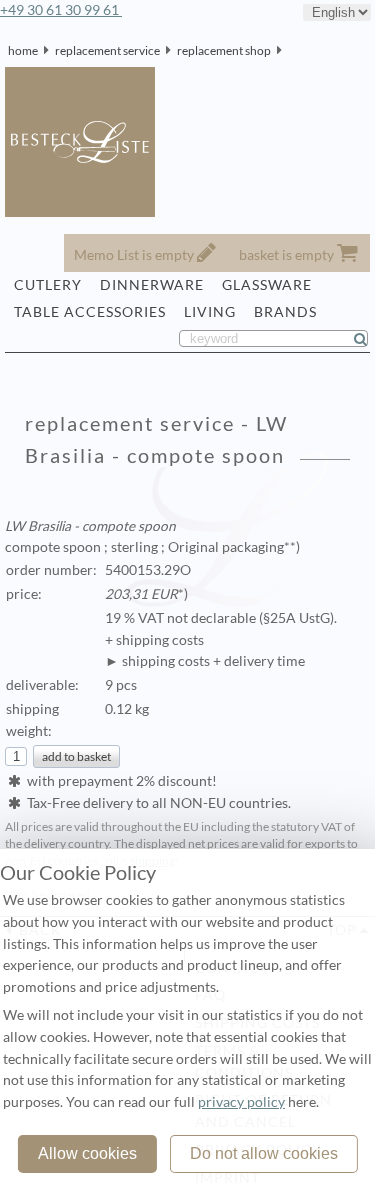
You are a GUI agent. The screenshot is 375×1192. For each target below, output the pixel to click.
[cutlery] (288, 50)
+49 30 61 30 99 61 (61, 10)
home (23, 50)
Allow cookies (87, 1153)
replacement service (107, 50)
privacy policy (241, 1102)
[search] (369, 339)
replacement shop (224, 50)
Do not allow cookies (264, 1153)
